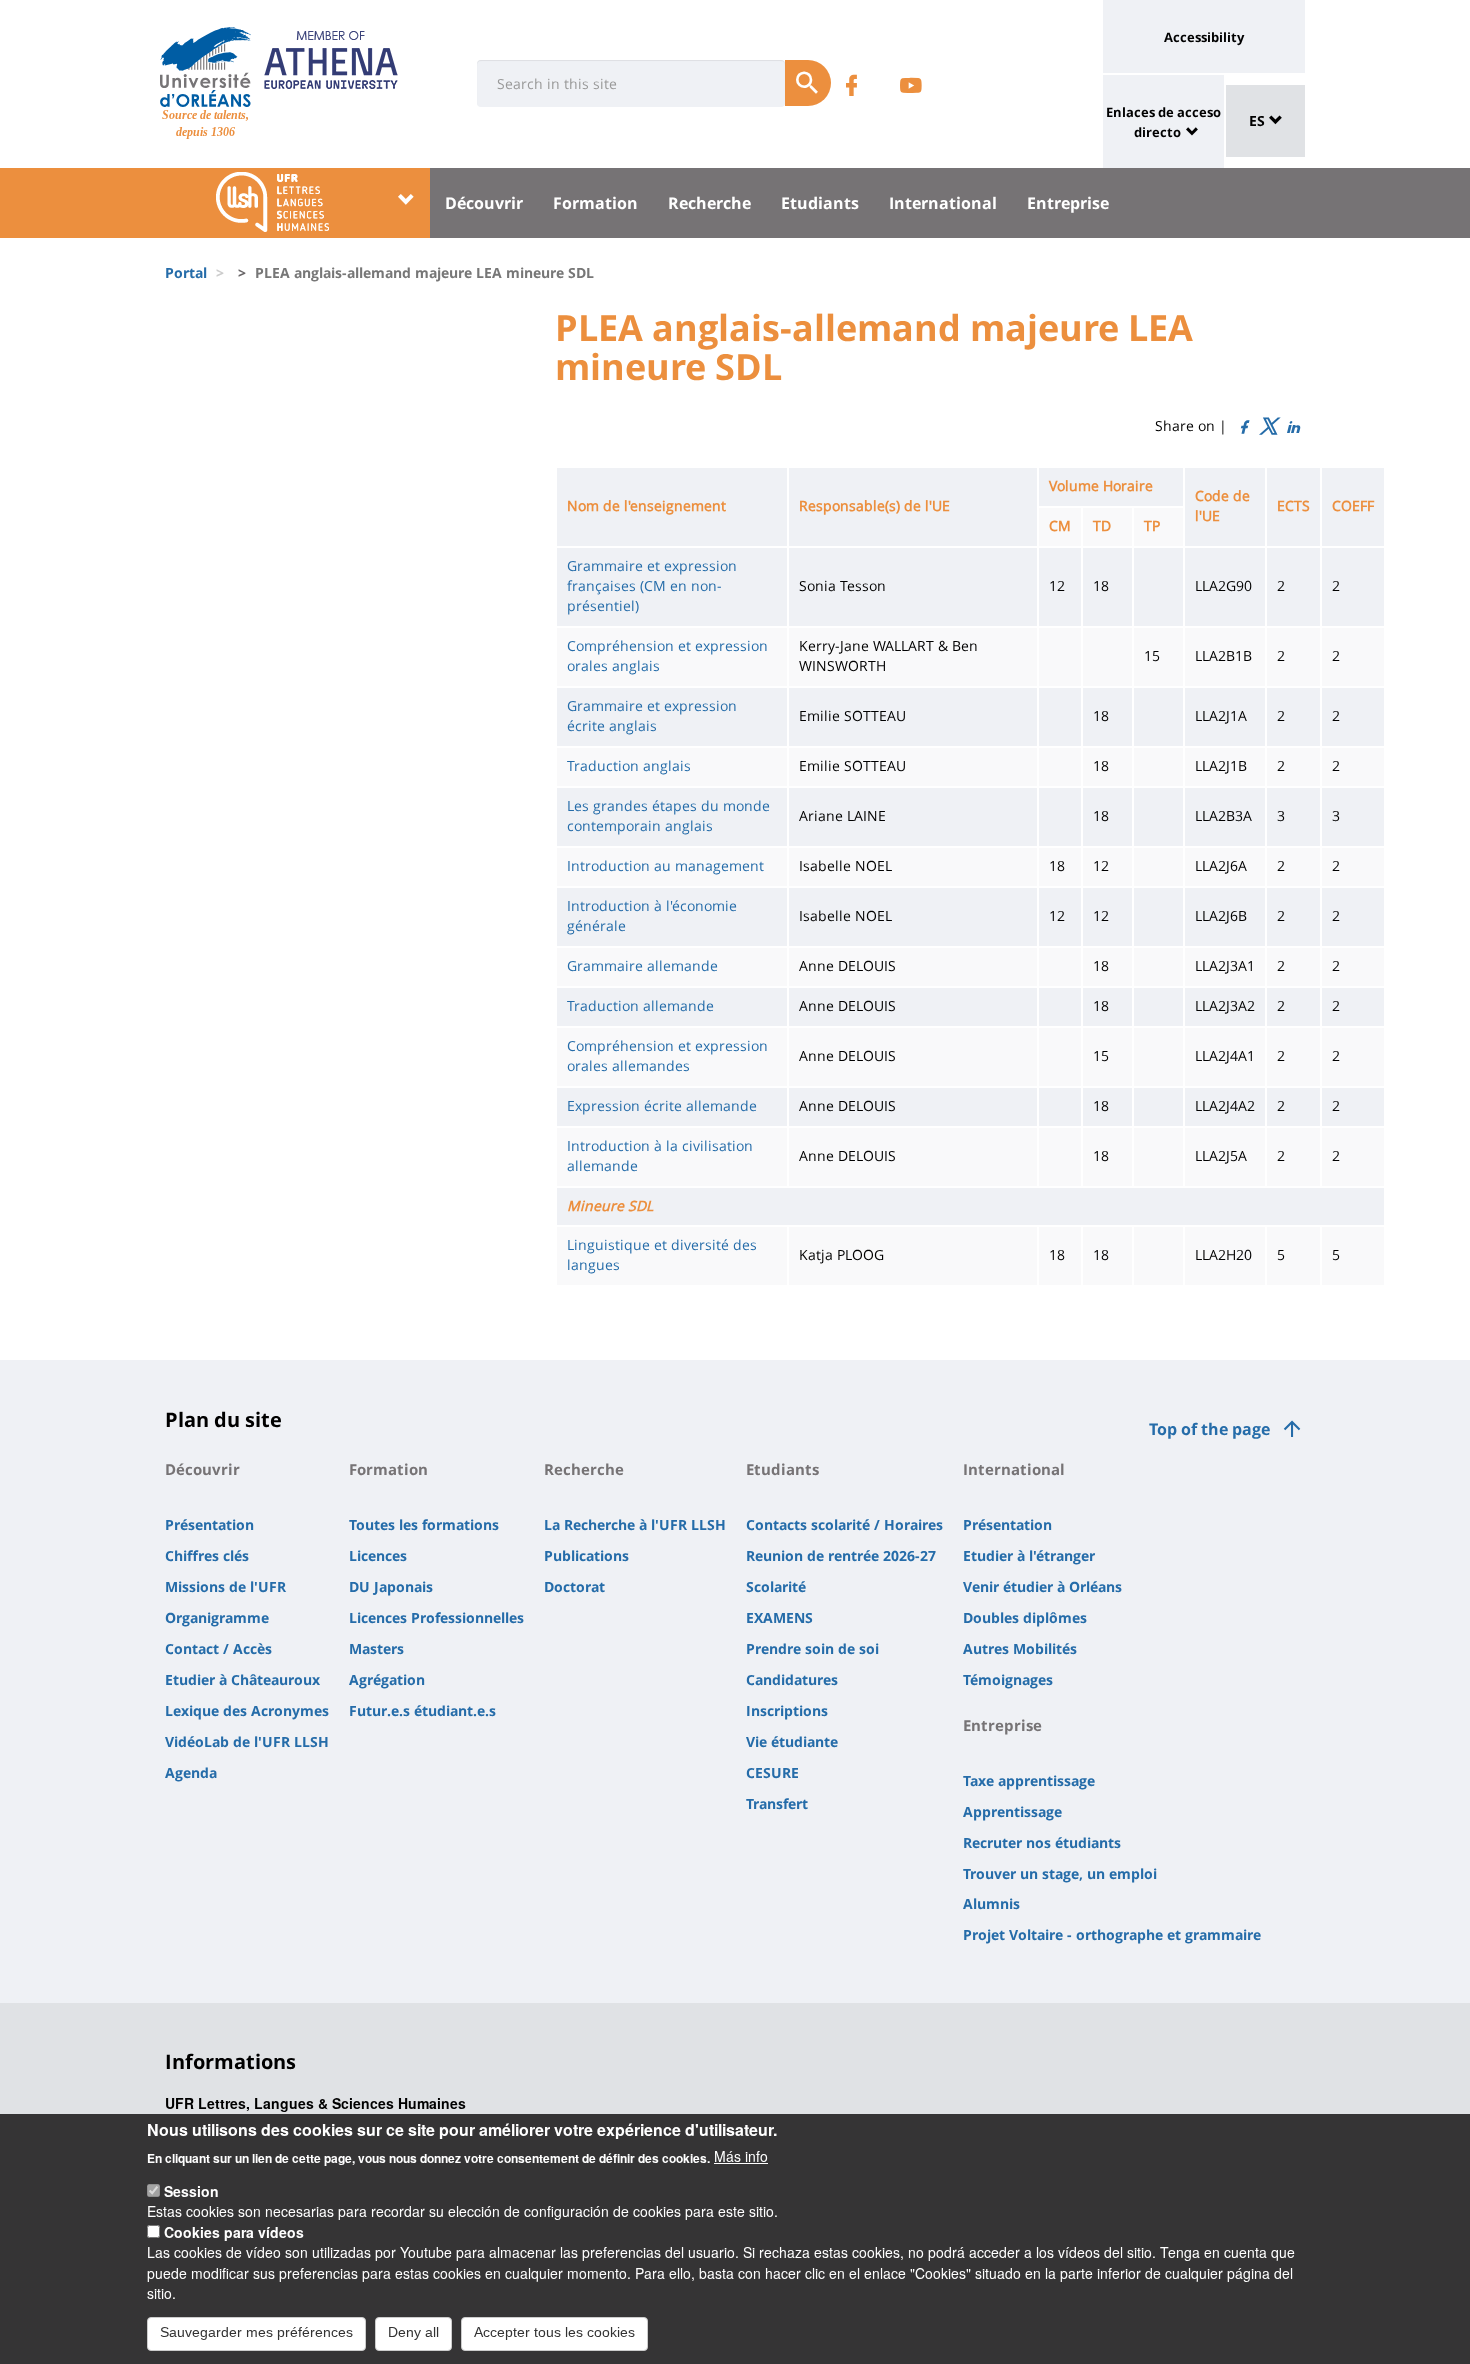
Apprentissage (1012, 1811)
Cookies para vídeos (234, 2232)
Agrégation (387, 1679)
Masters (376, 1648)
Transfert (777, 1803)
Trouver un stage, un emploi (1060, 1873)
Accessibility (1204, 37)
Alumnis (991, 1903)
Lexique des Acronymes (247, 1710)
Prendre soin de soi (812, 1648)
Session (191, 2191)
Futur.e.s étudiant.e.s (422, 1710)
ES (1259, 120)
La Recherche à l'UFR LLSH (635, 1524)
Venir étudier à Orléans (1042, 1586)
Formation (595, 203)
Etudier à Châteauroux (242, 1679)
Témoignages (1008, 1679)
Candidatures (792, 1679)
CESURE (772, 1772)
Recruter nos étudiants (1042, 1842)
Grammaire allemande (642, 965)
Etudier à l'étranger (1029, 1555)
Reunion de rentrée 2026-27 (841, 1555)
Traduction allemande (640, 1005)
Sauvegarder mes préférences (256, 2332)
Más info (741, 2156)
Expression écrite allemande (662, 1105)
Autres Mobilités (1020, 1648)
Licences (378, 1555)
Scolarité (776, 1586)
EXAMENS (779, 1617)
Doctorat (574, 1586)
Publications (586, 1555)
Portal (186, 272)
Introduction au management (665, 865)
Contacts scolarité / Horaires (844, 1524)
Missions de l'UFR (225, 1586)
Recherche (709, 203)
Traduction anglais (629, 765)
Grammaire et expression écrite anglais (652, 715)
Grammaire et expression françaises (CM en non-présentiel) (652, 585)
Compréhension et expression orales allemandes (667, 1055)
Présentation (209, 1524)
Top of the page (1209, 1429)
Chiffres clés (207, 1555)
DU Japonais (391, 1586)
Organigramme (217, 1617)
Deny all (413, 2332)
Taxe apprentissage (1029, 1780)
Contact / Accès (218, 1648)
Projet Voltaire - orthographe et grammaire (1112, 1934)
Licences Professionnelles (436, 1617)
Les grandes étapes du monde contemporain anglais (668, 815)
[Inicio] (205, 67)
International (943, 203)
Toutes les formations (424, 1524)
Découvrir (484, 203)
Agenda (191, 1772)
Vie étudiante (792, 1741)
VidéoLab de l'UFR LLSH (247, 1741)
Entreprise (1068, 203)
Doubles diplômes (1025, 1617)
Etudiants (820, 203)
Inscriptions (787, 1710)
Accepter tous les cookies (554, 2332)
